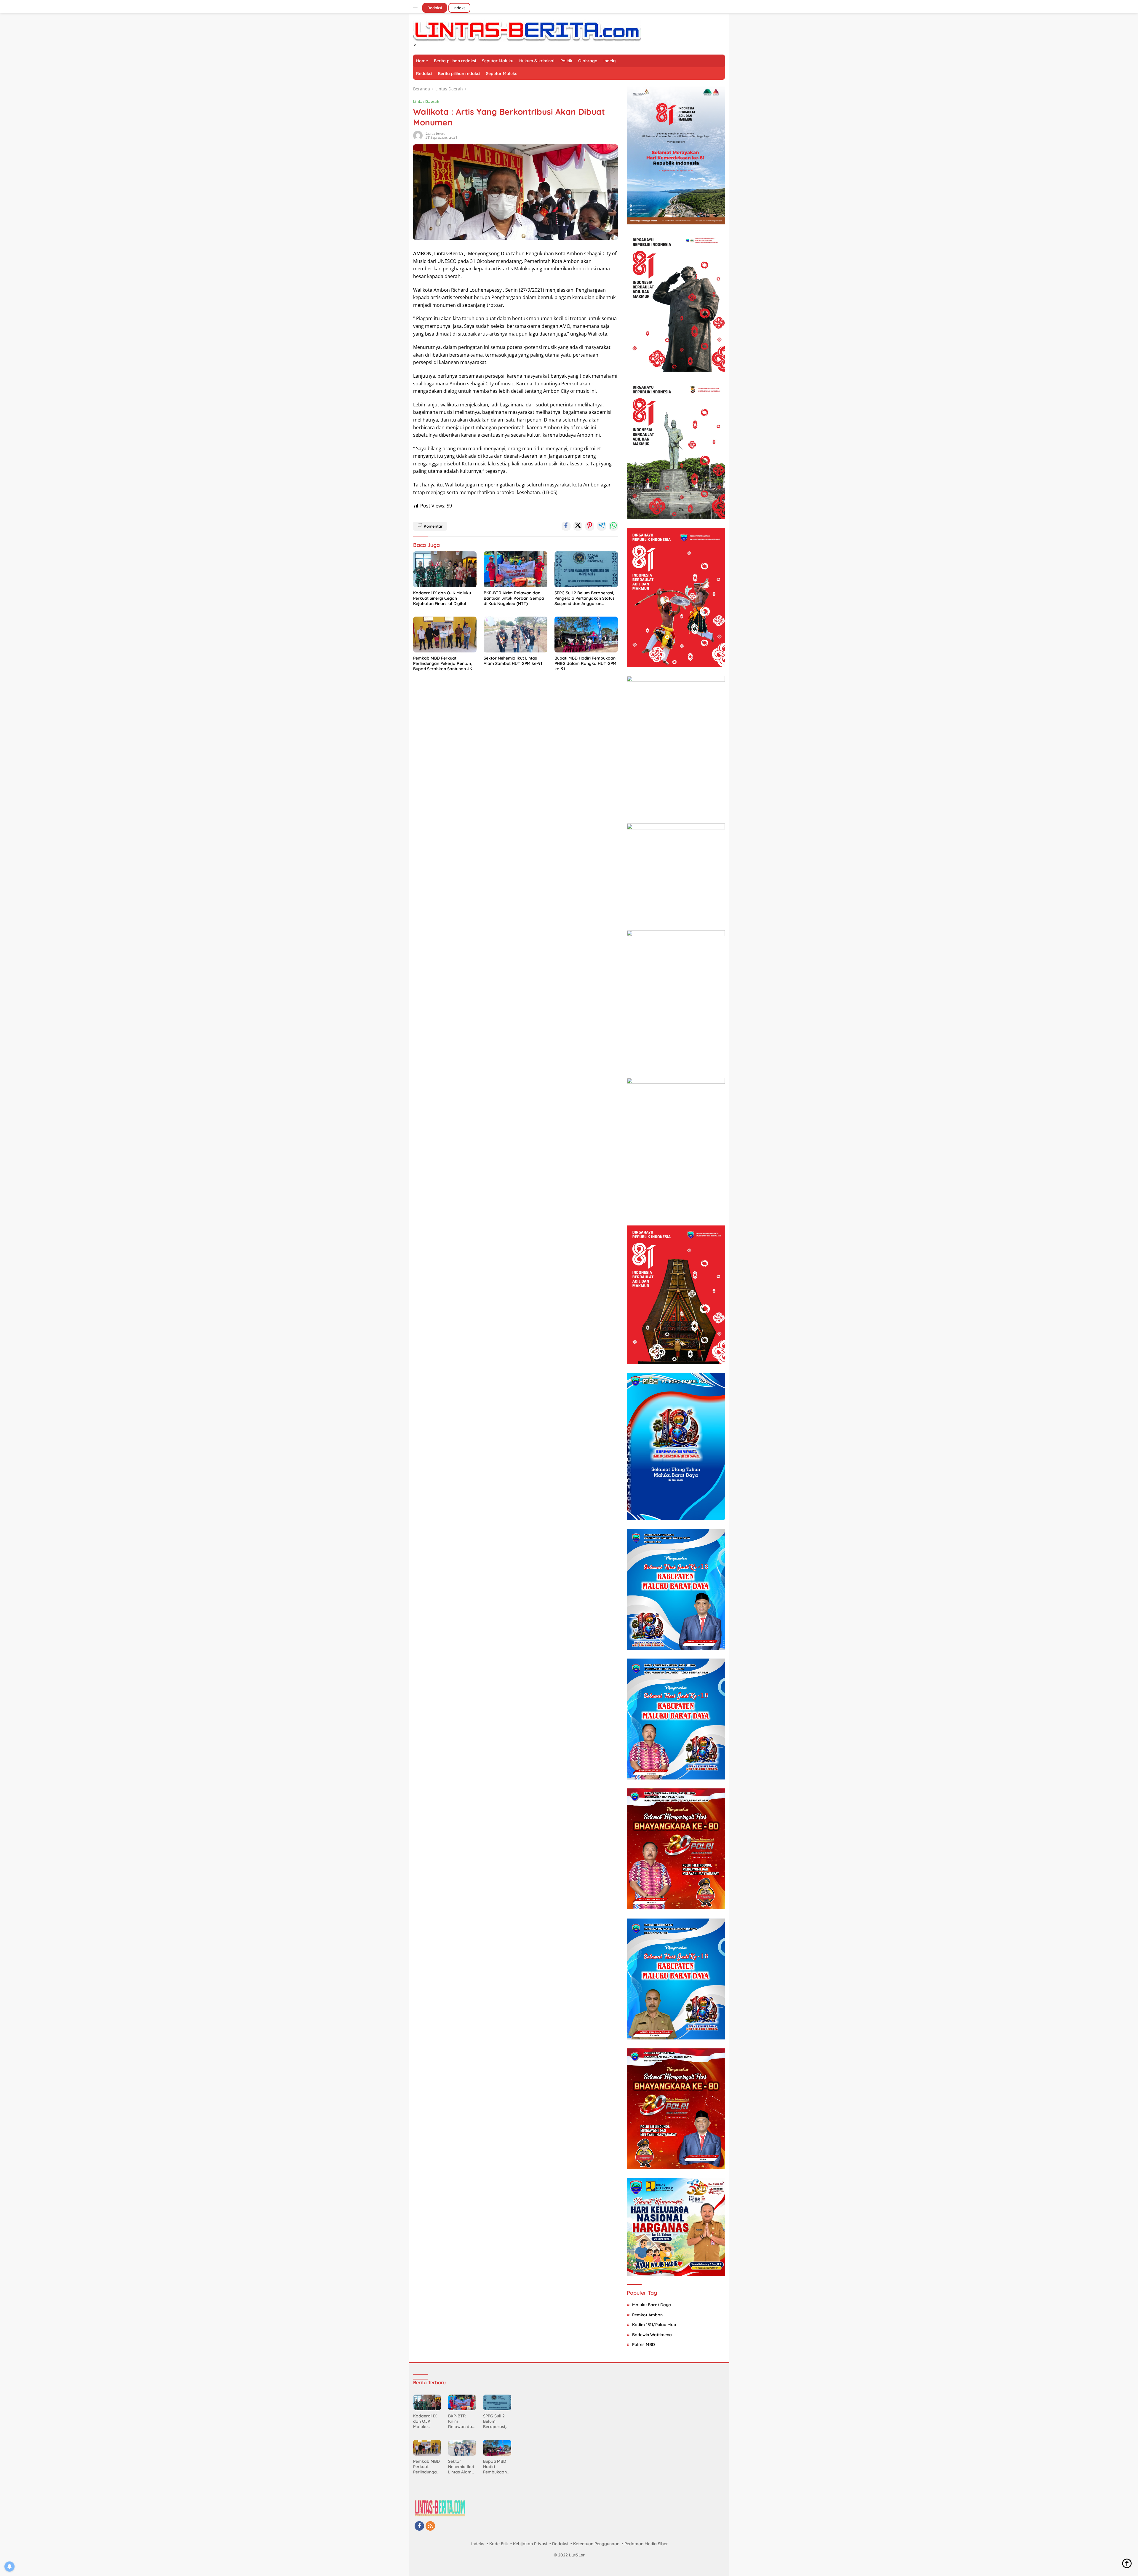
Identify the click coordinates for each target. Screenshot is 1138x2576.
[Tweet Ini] (578, 526)
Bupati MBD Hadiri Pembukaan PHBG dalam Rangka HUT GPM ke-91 (585, 663)
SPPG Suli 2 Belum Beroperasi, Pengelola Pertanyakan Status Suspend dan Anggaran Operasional (585, 598)
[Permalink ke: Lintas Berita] (418, 135)
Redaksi (435, 8)
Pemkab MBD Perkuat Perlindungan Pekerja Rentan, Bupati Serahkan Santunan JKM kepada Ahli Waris (444, 664)
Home (422, 61)
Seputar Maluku (498, 61)
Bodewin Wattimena (652, 2335)
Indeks (459, 8)
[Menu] (417, 5)
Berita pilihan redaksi (455, 61)
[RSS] (430, 2526)
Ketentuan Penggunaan (596, 2544)
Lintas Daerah (426, 101)
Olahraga (588, 61)
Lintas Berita (435, 133)
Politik (566, 61)
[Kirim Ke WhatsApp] (613, 526)
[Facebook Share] (566, 526)
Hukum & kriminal (537, 61)
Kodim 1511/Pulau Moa (654, 2325)
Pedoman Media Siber (646, 2544)
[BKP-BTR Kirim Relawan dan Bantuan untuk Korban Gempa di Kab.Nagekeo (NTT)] (515, 569)
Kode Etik (499, 2544)
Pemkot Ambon (647, 2315)
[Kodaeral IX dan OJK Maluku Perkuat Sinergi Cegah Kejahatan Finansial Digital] (445, 569)
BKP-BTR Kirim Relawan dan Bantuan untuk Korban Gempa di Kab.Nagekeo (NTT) (514, 598)
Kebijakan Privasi (530, 2544)
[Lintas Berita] (527, 30)
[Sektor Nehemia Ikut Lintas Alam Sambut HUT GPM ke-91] (515, 635)
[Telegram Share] (602, 526)
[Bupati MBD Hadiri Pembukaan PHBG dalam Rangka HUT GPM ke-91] (586, 635)
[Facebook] (419, 2526)
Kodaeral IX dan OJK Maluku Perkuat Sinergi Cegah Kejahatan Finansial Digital (442, 598)
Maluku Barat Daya (652, 2305)
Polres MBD (644, 2344)
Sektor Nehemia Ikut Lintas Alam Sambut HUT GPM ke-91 (513, 661)
